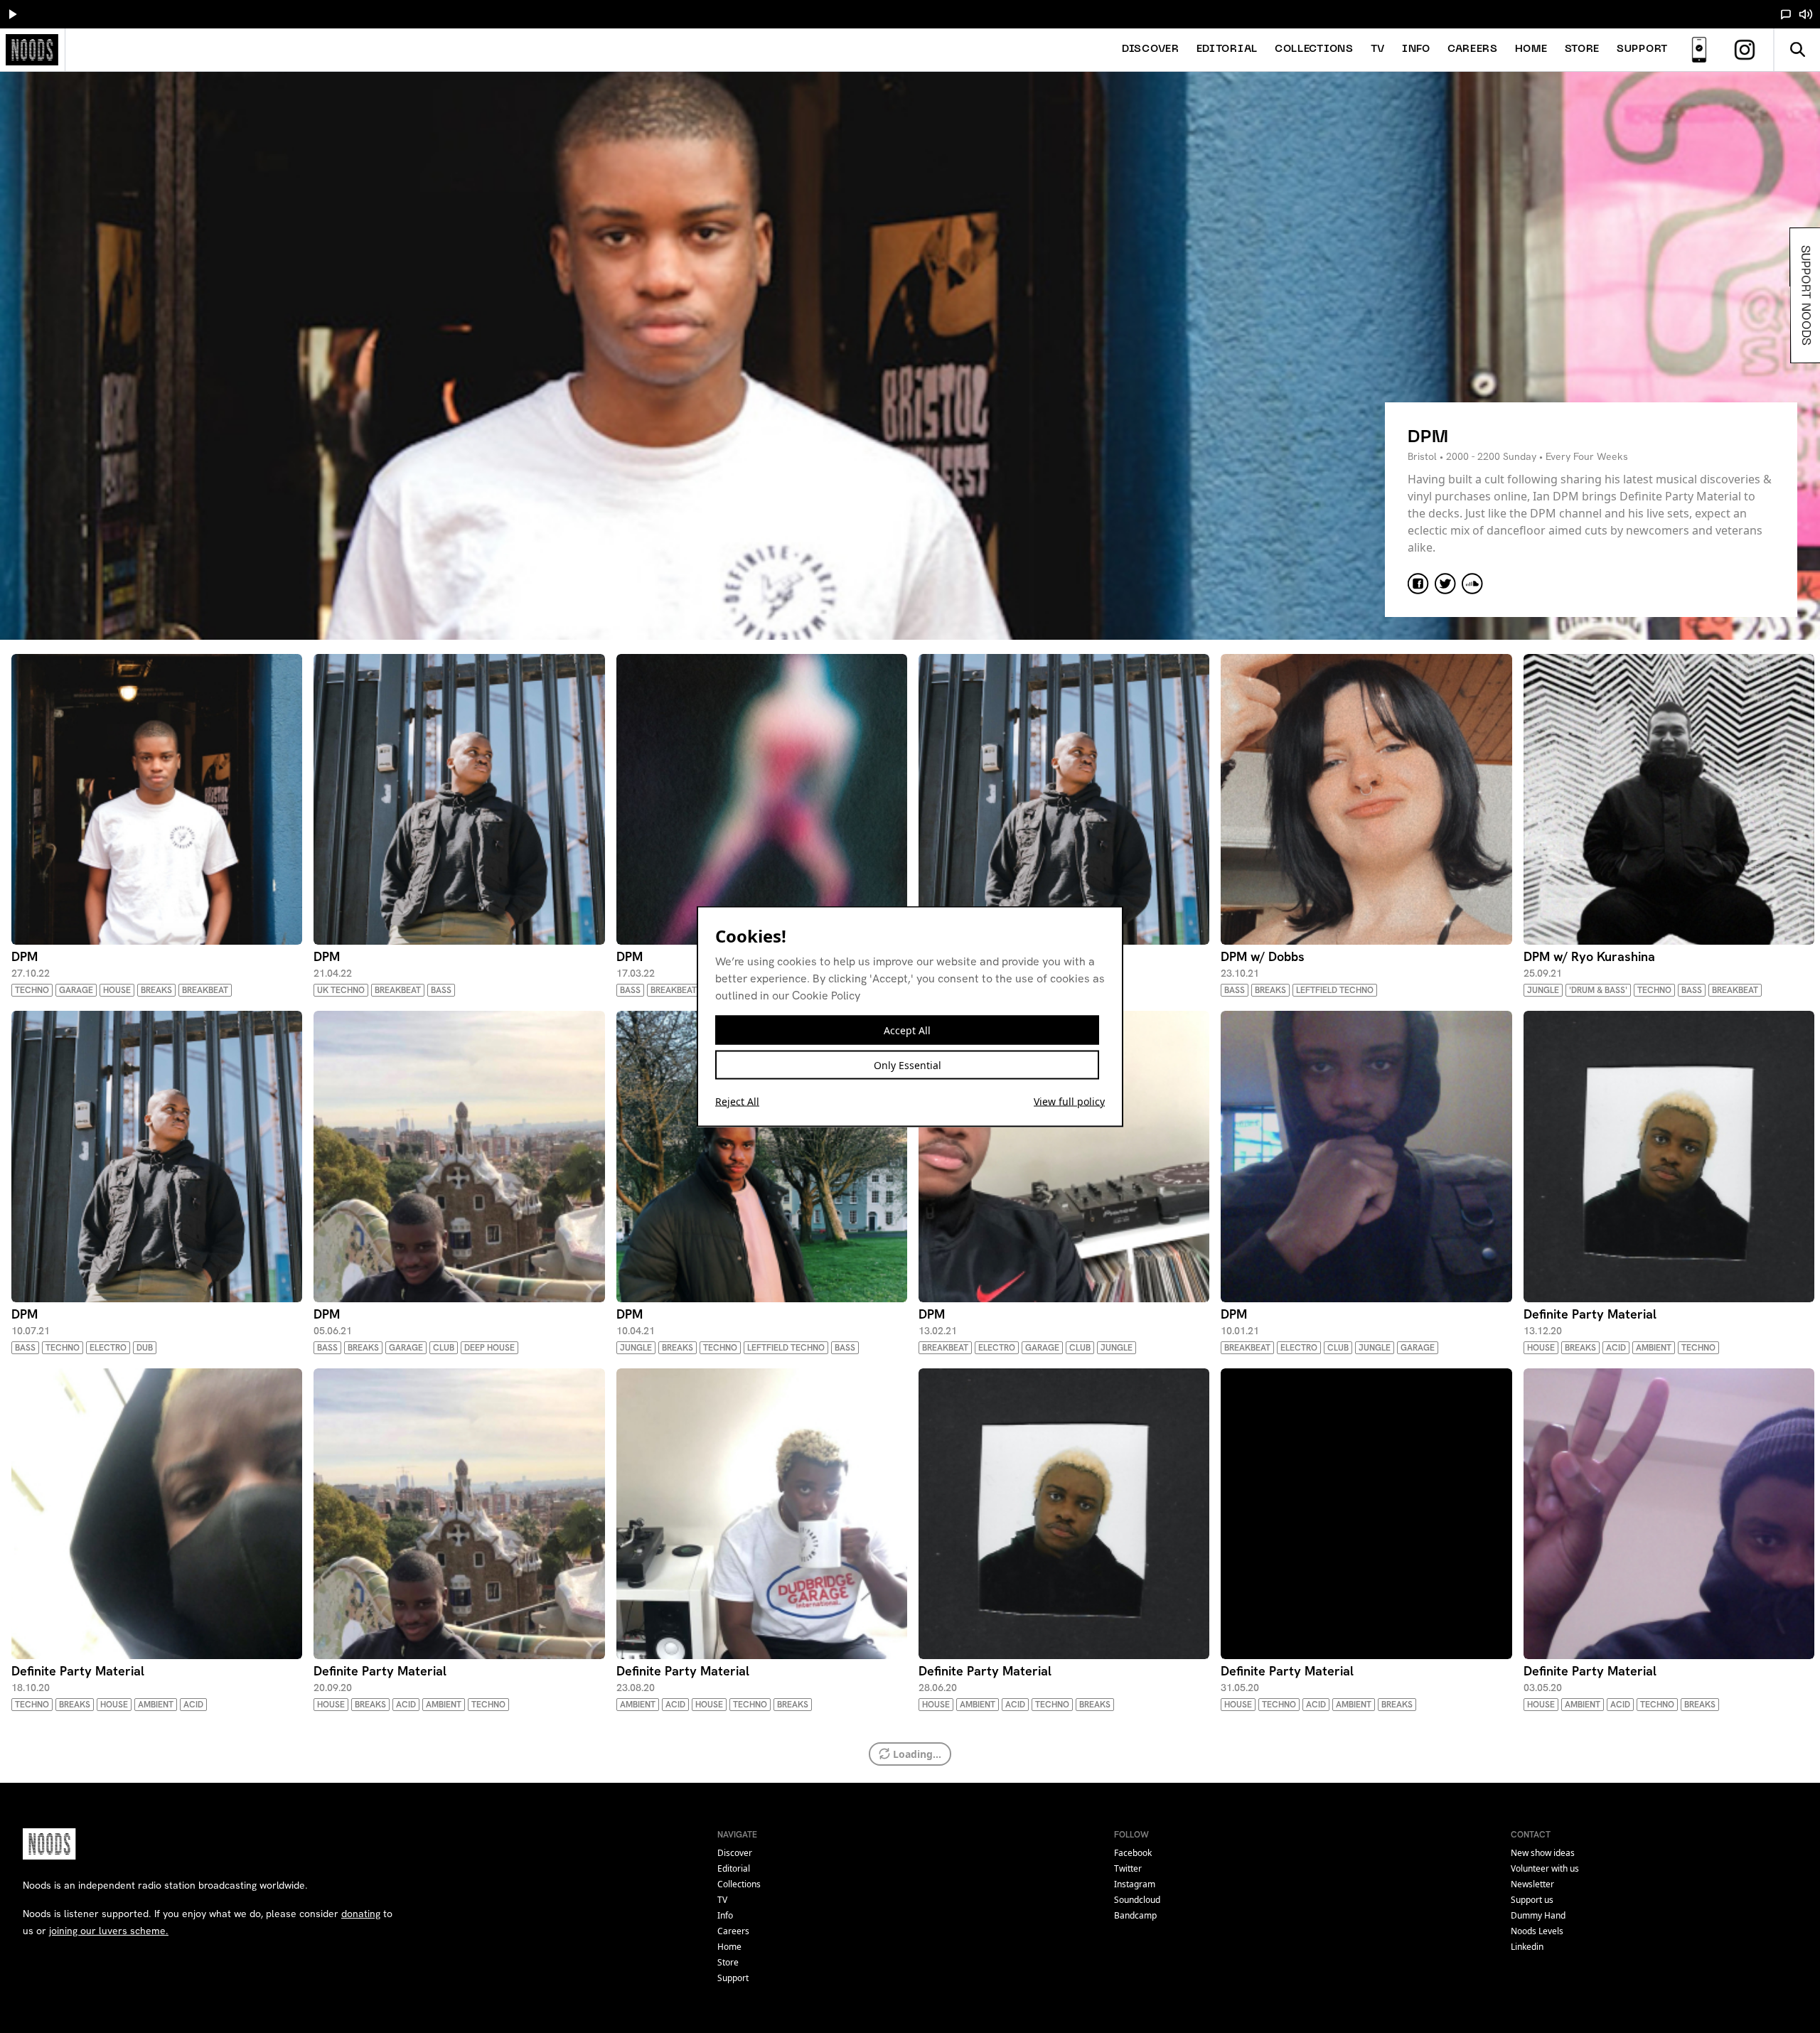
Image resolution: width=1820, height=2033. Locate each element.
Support (1642, 49)
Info (1416, 49)
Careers (1473, 49)
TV (1378, 49)
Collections (1314, 49)
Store (1583, 49)
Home (1531, 49)
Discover (1151, 49)
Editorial (1227, 49)
